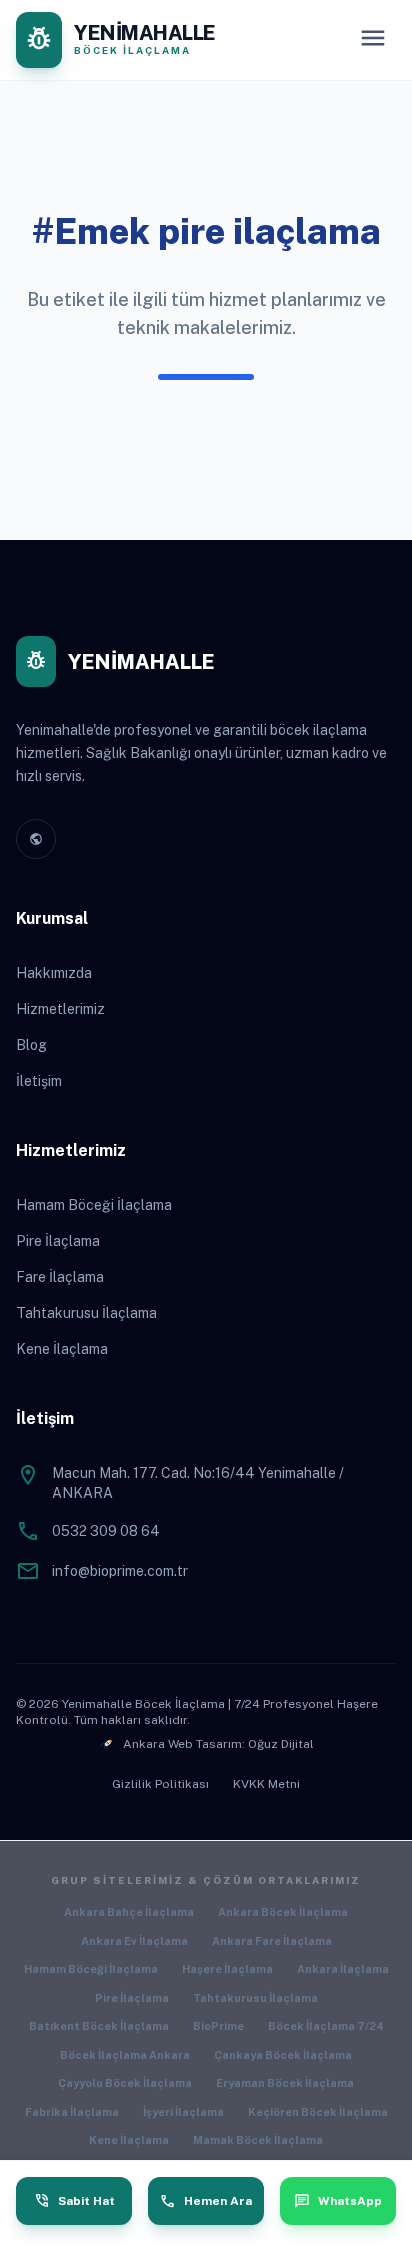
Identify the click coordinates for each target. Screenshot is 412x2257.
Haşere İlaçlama (227, 1969)
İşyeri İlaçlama (183, 2112)
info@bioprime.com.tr (120, 1571)
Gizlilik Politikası (160, 1784)
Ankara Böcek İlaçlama (283, 1912)
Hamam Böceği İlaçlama (94, 1205)
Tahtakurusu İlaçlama (86, 1313)
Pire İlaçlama (58, 1241)
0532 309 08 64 (106, 1531)
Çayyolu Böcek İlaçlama (125, 2083)
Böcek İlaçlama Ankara (125, 2055)
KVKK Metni (266, 1784)
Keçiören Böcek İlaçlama (318, 2112)
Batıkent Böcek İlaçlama (99, 2026)
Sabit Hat (74, 2201)
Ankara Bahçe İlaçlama (129, 1912)
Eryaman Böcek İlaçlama (285, 2083)
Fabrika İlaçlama (72, 2112)
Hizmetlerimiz (60, 1009)
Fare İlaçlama (60, 1277)
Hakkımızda (54, 973)
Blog (31, 1045)
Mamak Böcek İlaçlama (258, 2140)
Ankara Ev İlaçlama (134, 1941)
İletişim (39, 1081)
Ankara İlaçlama (343, 1969)
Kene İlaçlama (62, 1349)
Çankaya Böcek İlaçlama (283, 2055)
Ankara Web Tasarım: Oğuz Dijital (218, 1744)
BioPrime (218, 2026)
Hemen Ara (206, 2201)
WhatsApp (338, 2201)
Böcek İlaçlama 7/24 (326, 2026)
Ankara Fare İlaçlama (272, 1941)
